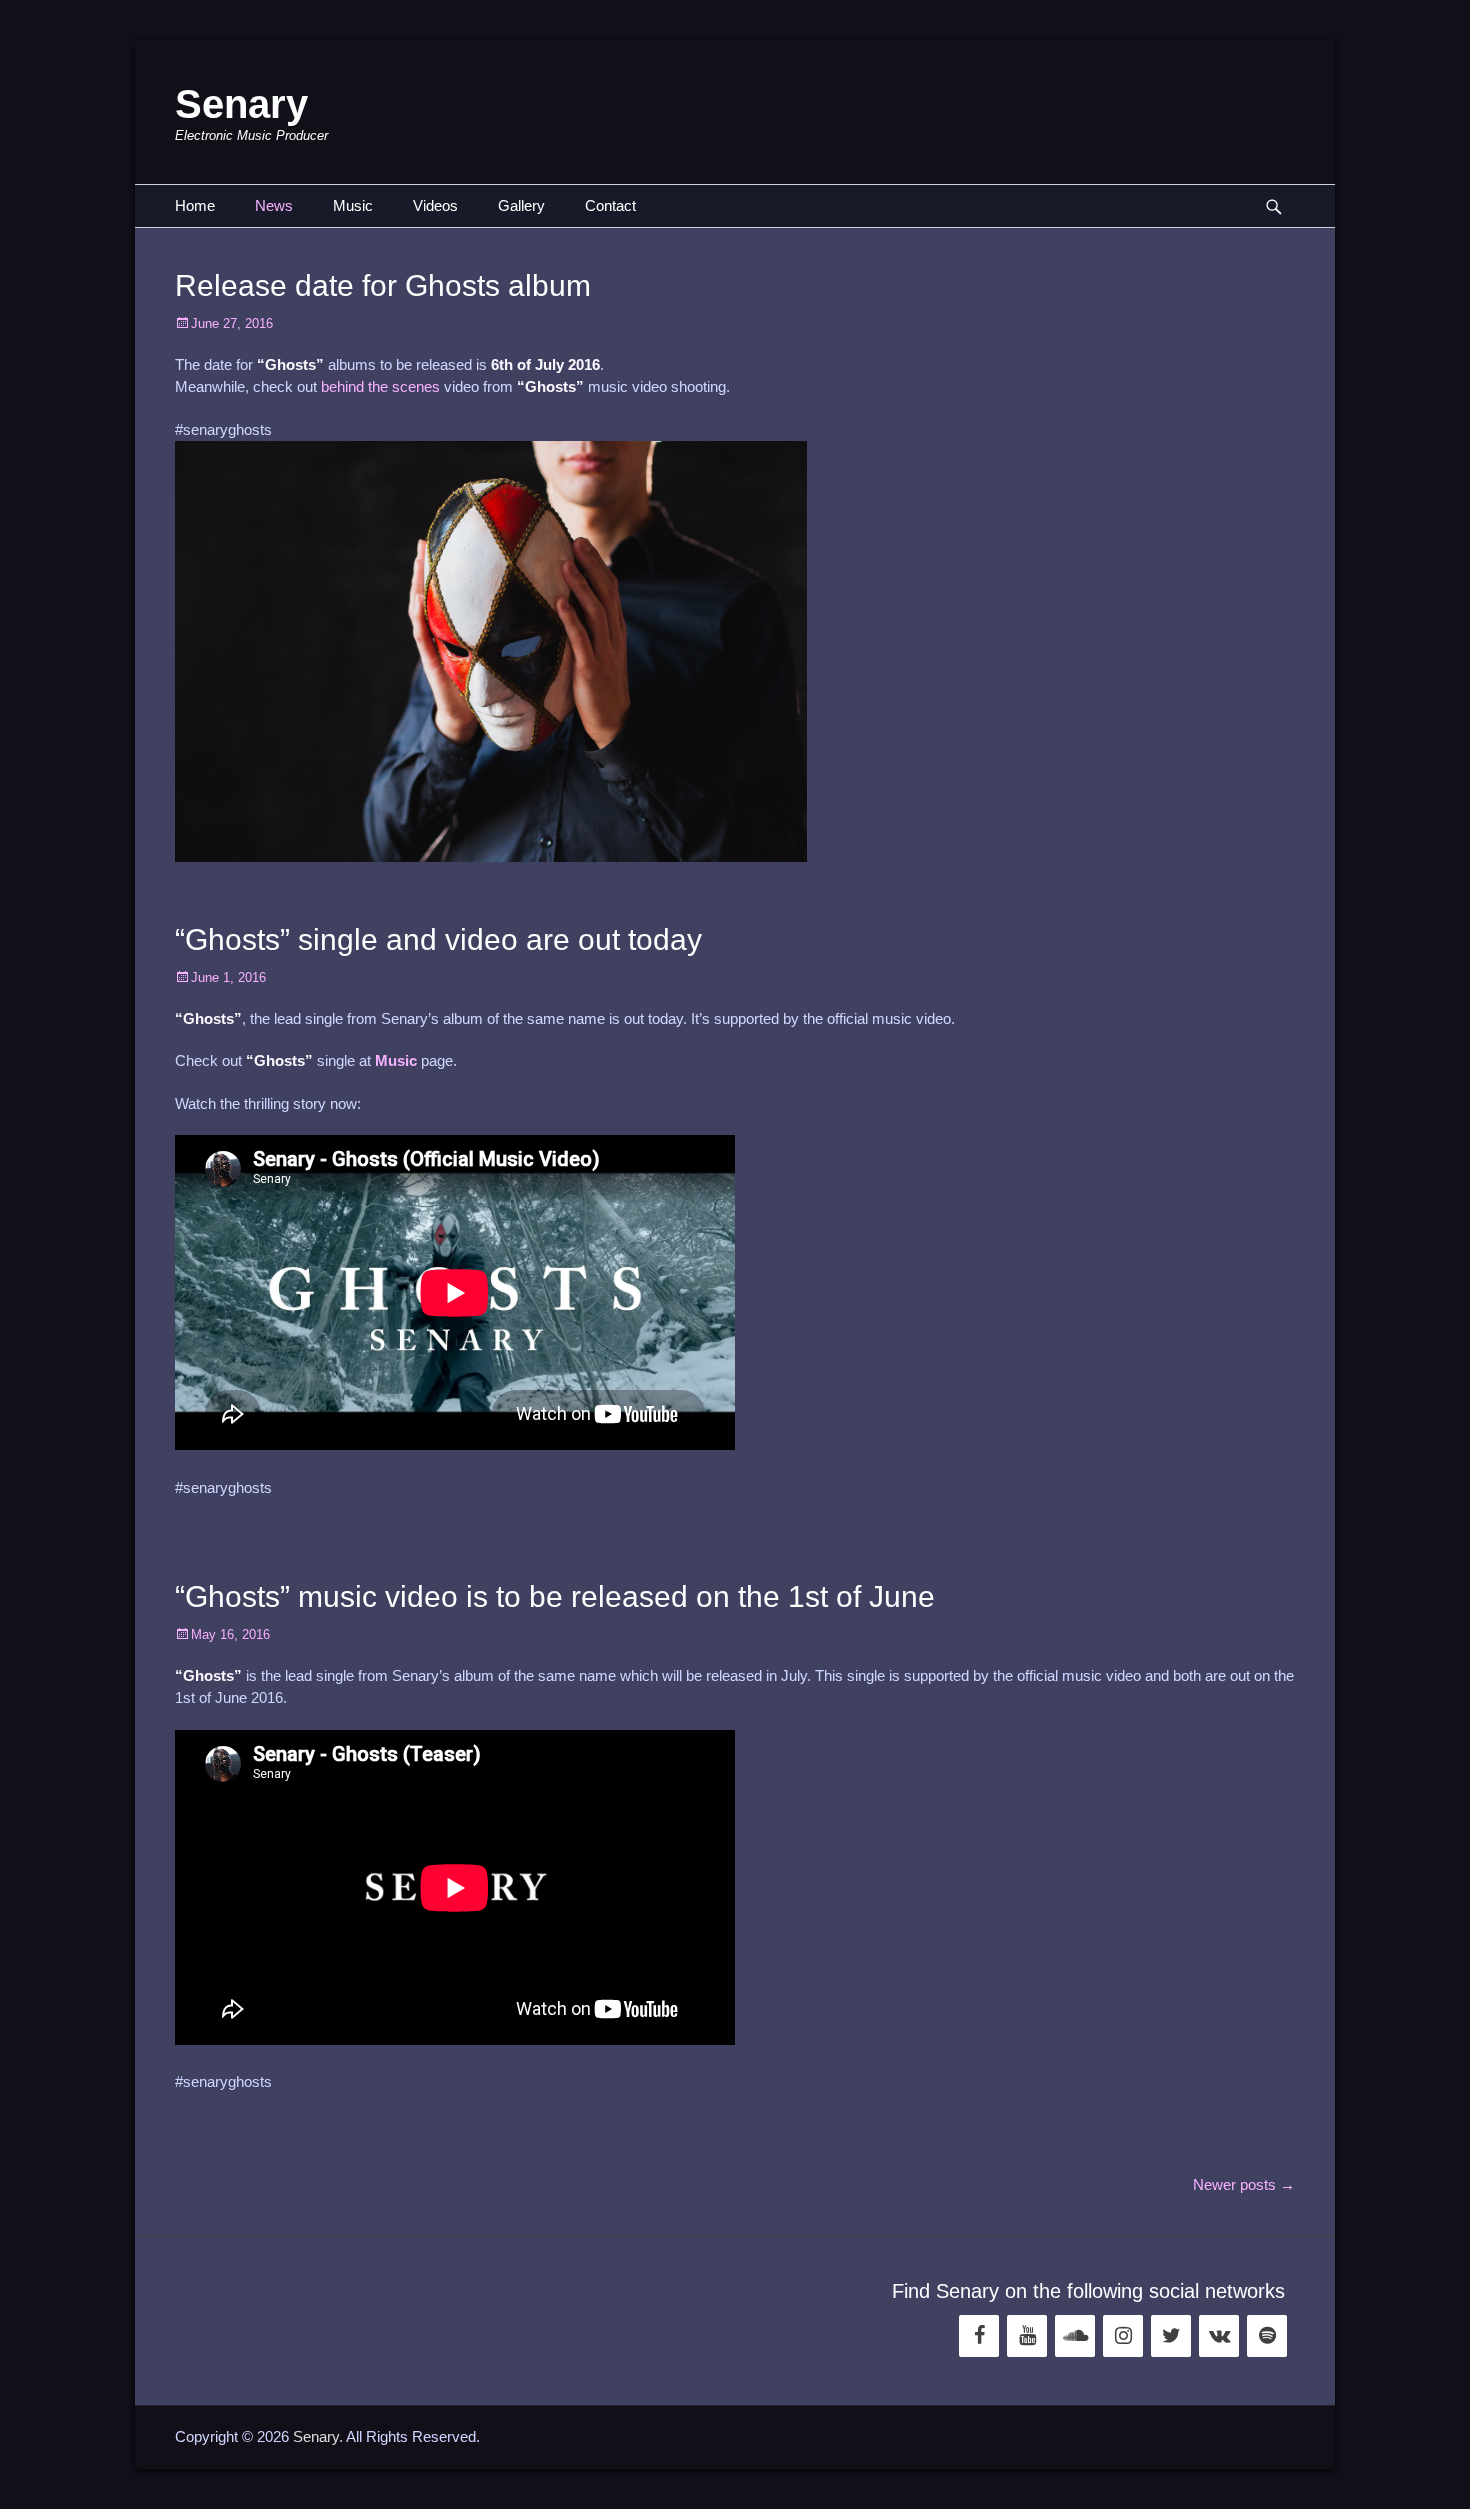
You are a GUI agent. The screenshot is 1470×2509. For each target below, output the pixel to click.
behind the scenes (380, 386)
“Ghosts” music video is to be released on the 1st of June (555, 1596)
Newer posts (1244, 2184)
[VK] (1219, 2336)
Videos (435, 205)
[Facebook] (979, 2336)
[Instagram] (1123, 2336)
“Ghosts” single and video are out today (438, 939)
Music (353, 205)
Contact (610, 205)
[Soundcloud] (1075, 2336)
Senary (241, 104)
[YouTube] (1027, 2336)
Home (195, 205)
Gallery (521, 205)
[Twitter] (1171, 2336)
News (274, 205)
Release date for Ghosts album (383, 285)
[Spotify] (1267, 2336)
